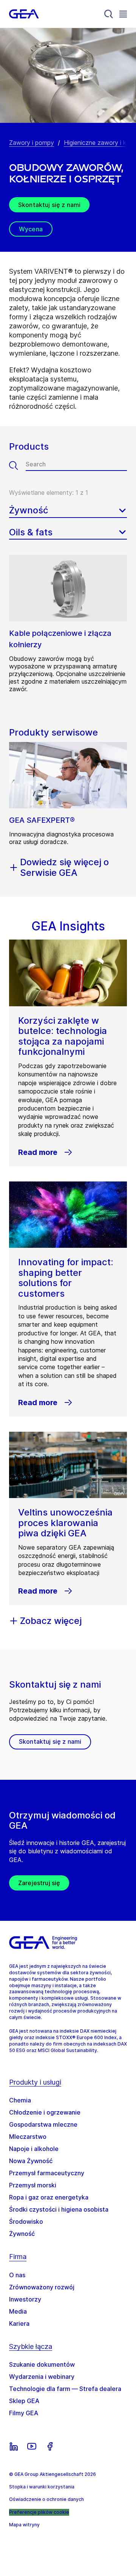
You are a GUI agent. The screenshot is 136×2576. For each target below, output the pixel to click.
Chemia (20, 2100)
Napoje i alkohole (34, 2149)
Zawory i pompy (32, 143)
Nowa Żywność (31, 2161)
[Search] (109, 14)
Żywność (22, 2234)
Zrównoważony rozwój (42, 2287)
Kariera (19, 2323)
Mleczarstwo (28, 2137)
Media (18, 2311)
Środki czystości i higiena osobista (59, 2209)
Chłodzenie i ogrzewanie (45, 2112)
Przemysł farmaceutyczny (47, 2173)
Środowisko (26, 2221)
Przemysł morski (33, 2185)
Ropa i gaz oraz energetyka (49, 2197)
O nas (17, 2275)
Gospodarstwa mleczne (43, 2124)
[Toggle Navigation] (123, 14)
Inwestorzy (25, 2299)
